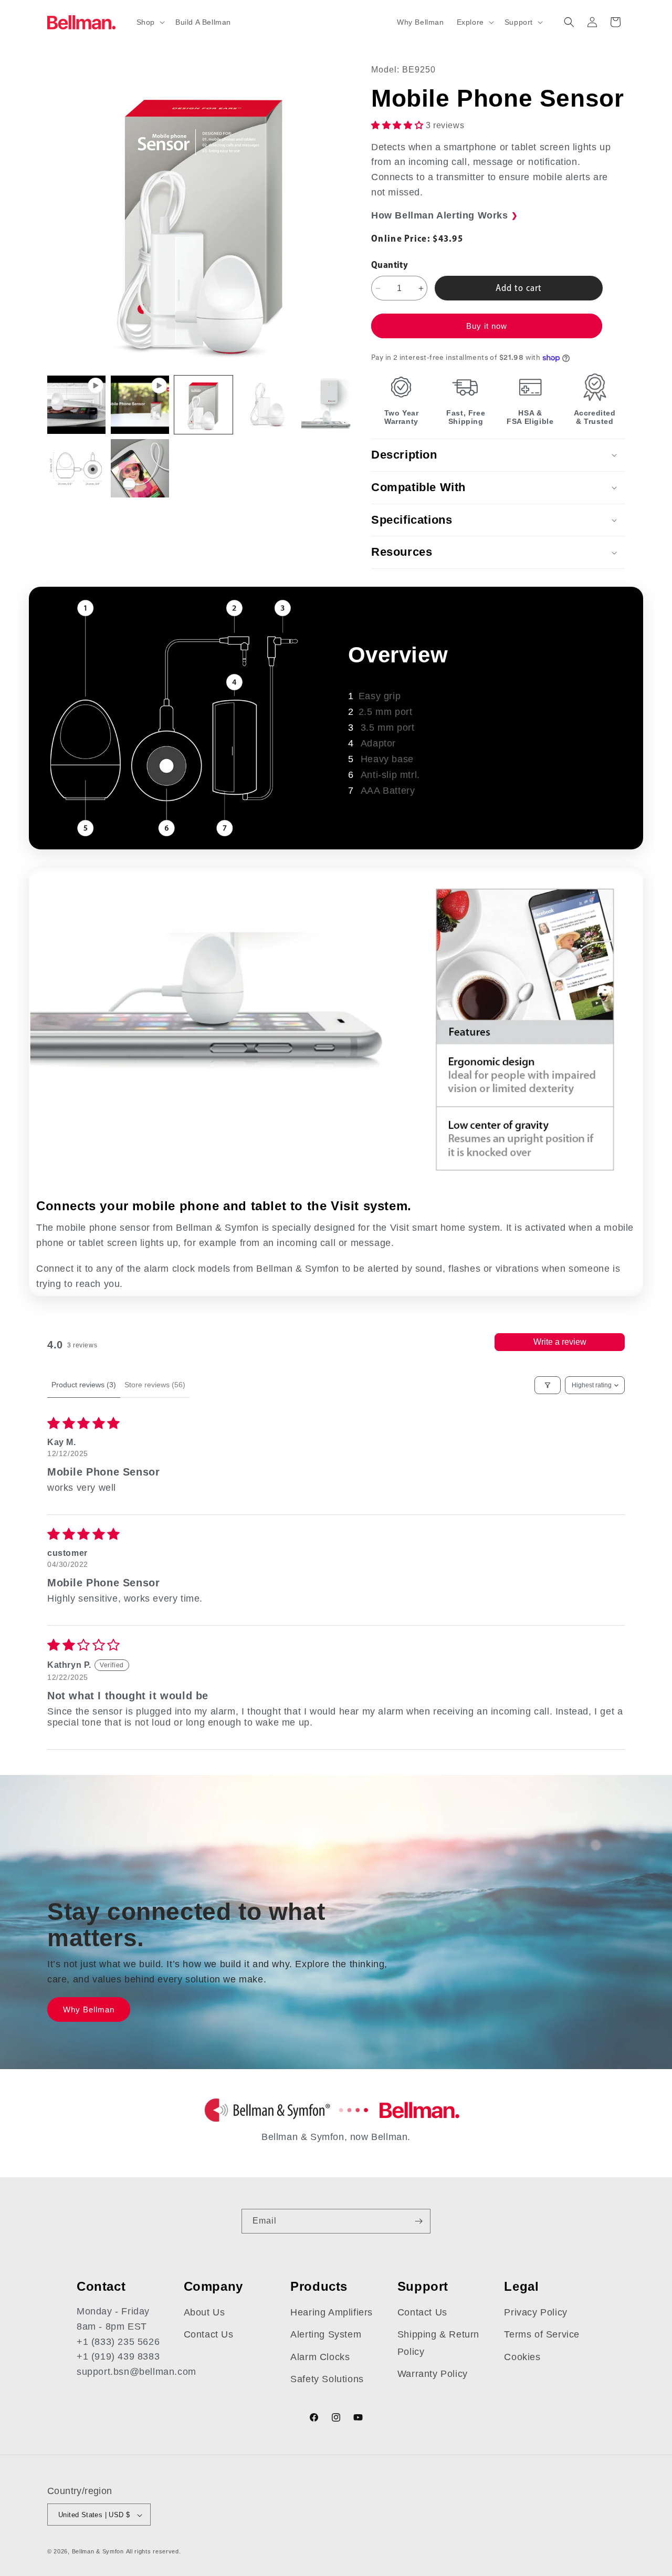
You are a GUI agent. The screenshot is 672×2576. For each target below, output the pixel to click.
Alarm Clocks (320, 2357)
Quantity (390, 264)
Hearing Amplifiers (332, 2312)
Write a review (560, 1342)
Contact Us (209, 2335)
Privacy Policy (535, 2312)
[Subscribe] (418, 2221)
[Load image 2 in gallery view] (267, 405)
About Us (204, 2312)
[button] (150, 22)
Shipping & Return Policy (438, 2343)
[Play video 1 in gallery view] (76, 405)
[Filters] (548, 1385)
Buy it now (487, 326)
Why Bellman (89, 2009)
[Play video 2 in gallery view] (140, 405)
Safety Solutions (327, 2379)
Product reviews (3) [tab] (84, 1385)
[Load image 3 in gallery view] (330, 405)
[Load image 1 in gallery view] (203, 405)
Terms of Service (542, 2335)
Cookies (522, 2357)
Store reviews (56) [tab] (155, 1385)
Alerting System (326, 2335)
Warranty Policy (433, 2374)
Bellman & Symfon (98, 2552)
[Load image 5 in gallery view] (140, 468)
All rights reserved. (154, 2552)
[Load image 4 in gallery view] (76, 468)
